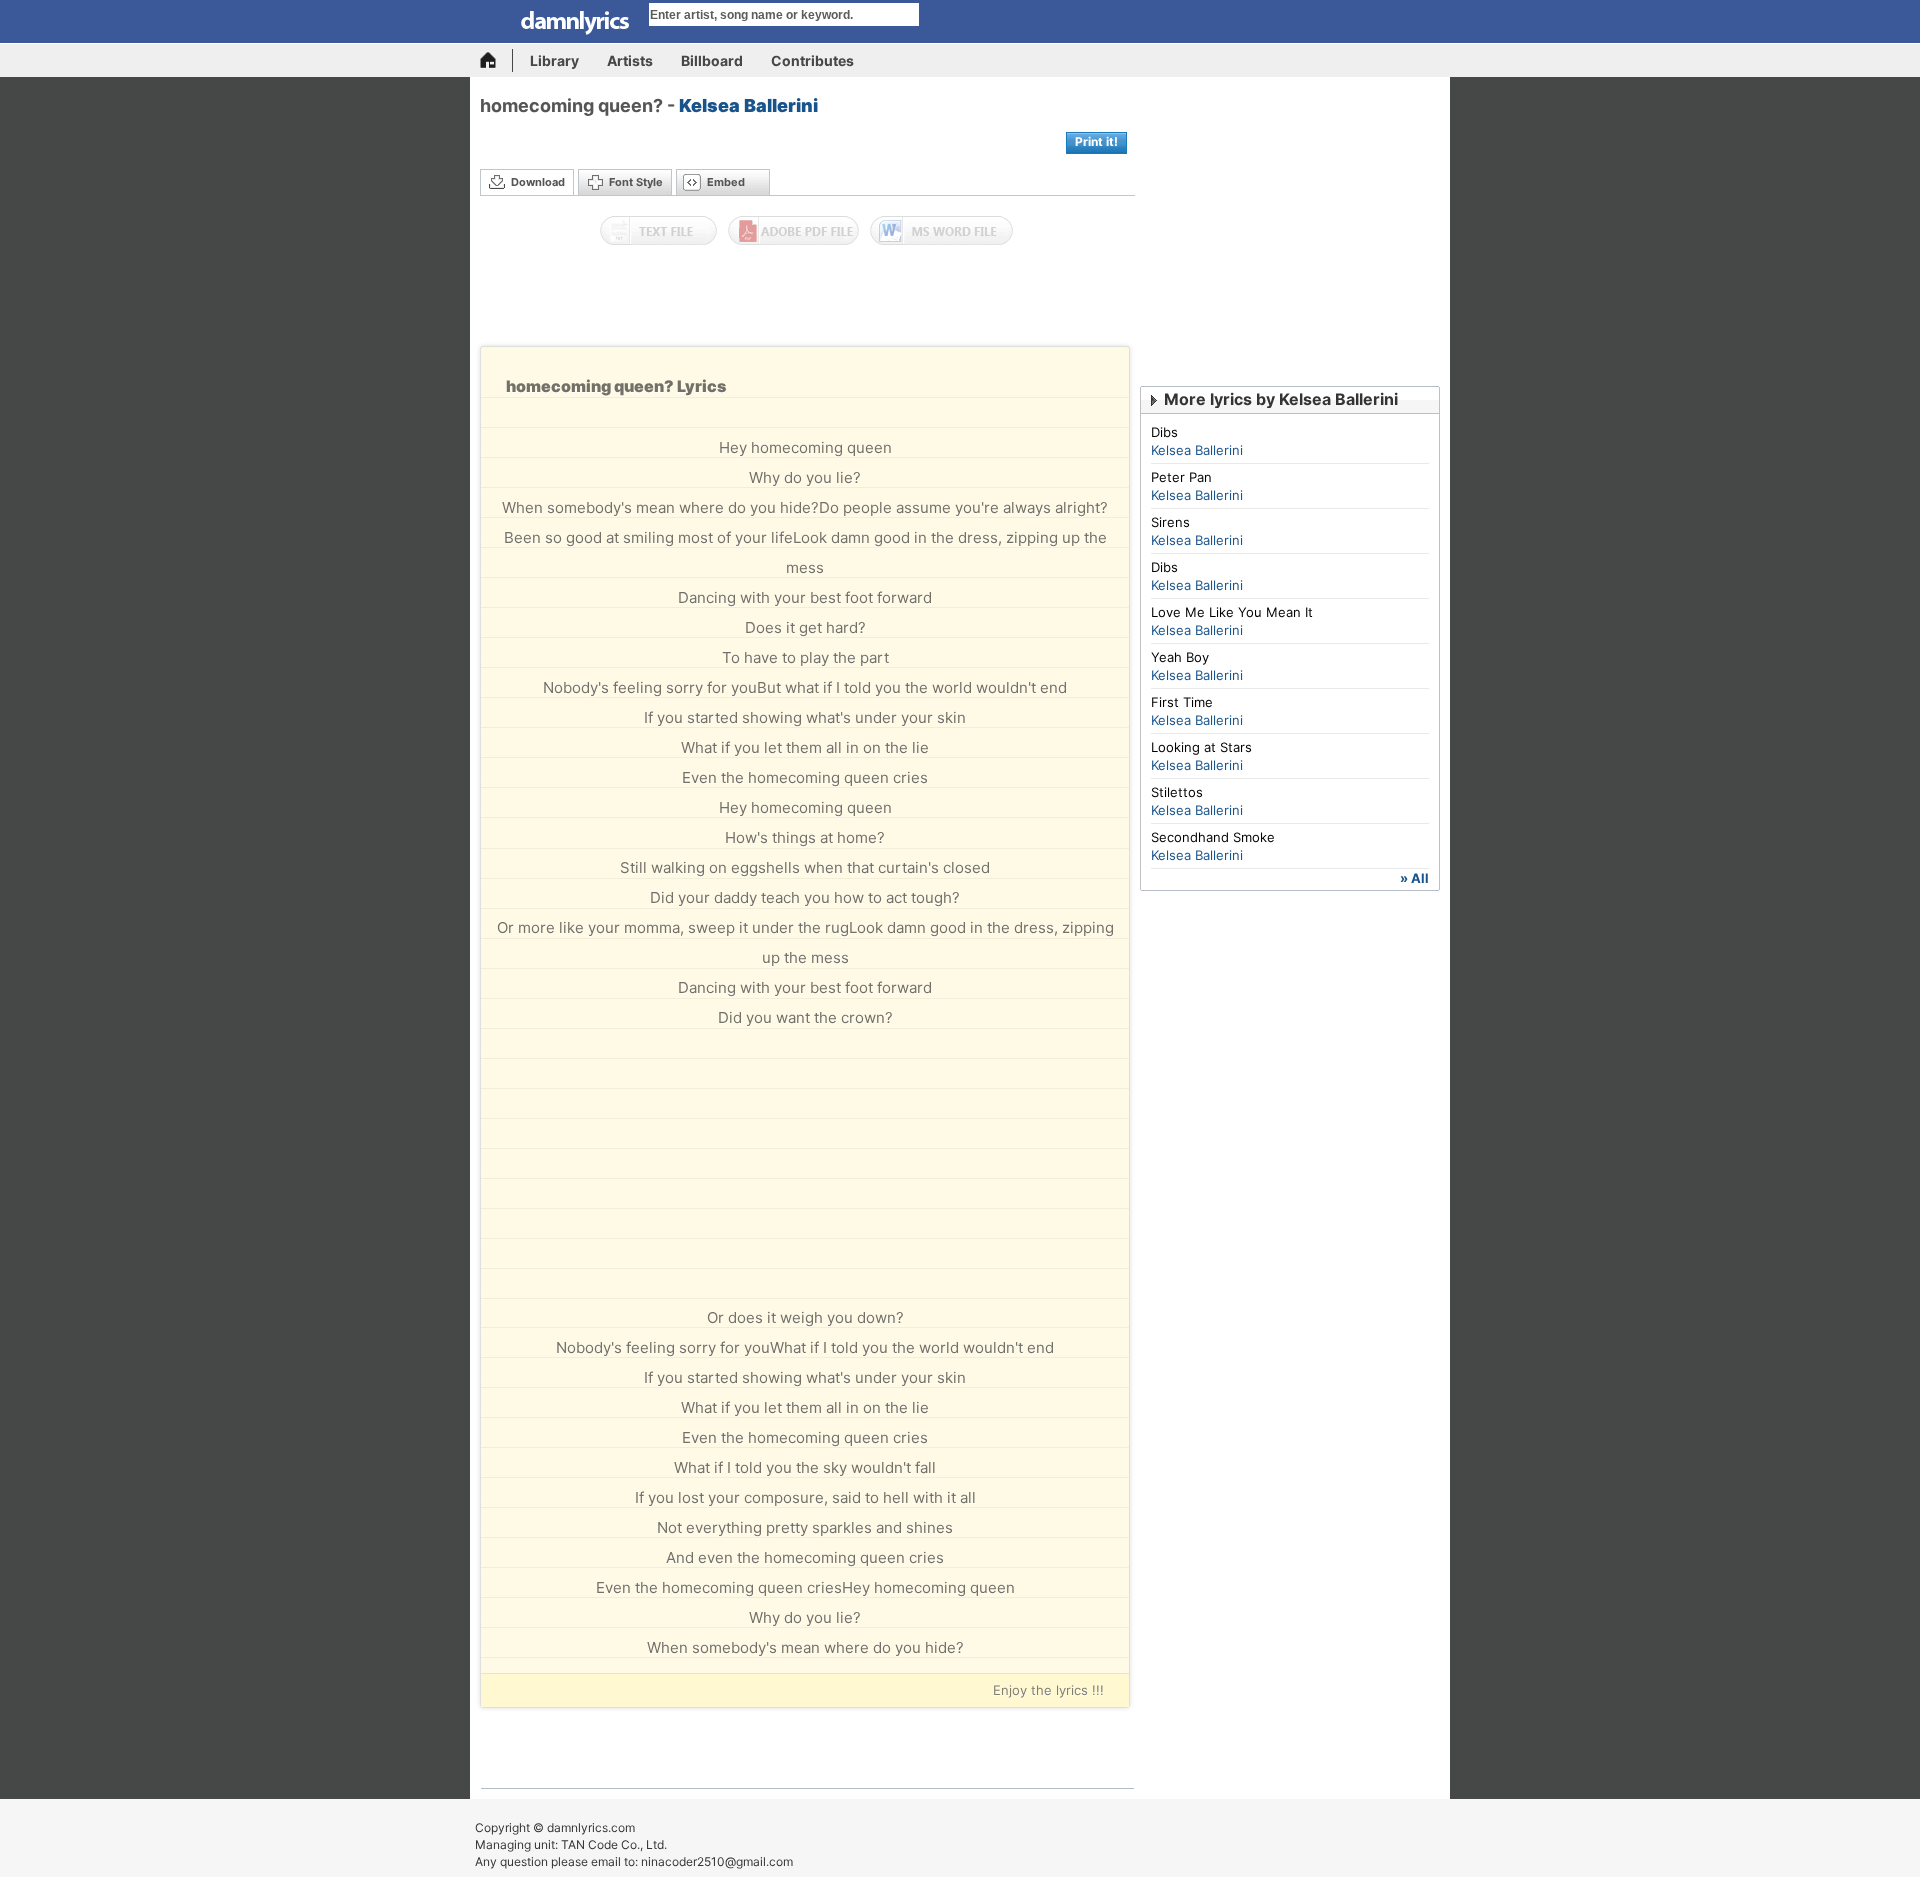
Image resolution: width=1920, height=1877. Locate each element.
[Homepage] (496, 60)
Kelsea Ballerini (748, 105)
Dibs (1164, 432)
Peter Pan (1181, 477)
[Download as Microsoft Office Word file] (941, 231)
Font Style (636, 182)
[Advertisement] (808, 301)
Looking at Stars (1201, 747)
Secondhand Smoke (1213, 837)
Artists (630, 60)
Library (554, 60)
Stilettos (1177, 792)
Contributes (812, 60)
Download (538, 182)
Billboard (712, 60)
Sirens (1170, 522)
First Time (1182, 702)
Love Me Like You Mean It (1232, 612)
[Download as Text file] (658, 231)
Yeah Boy (1180, 657)
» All (1414, 878)
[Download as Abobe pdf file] (793, 231)
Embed (726, 182)
